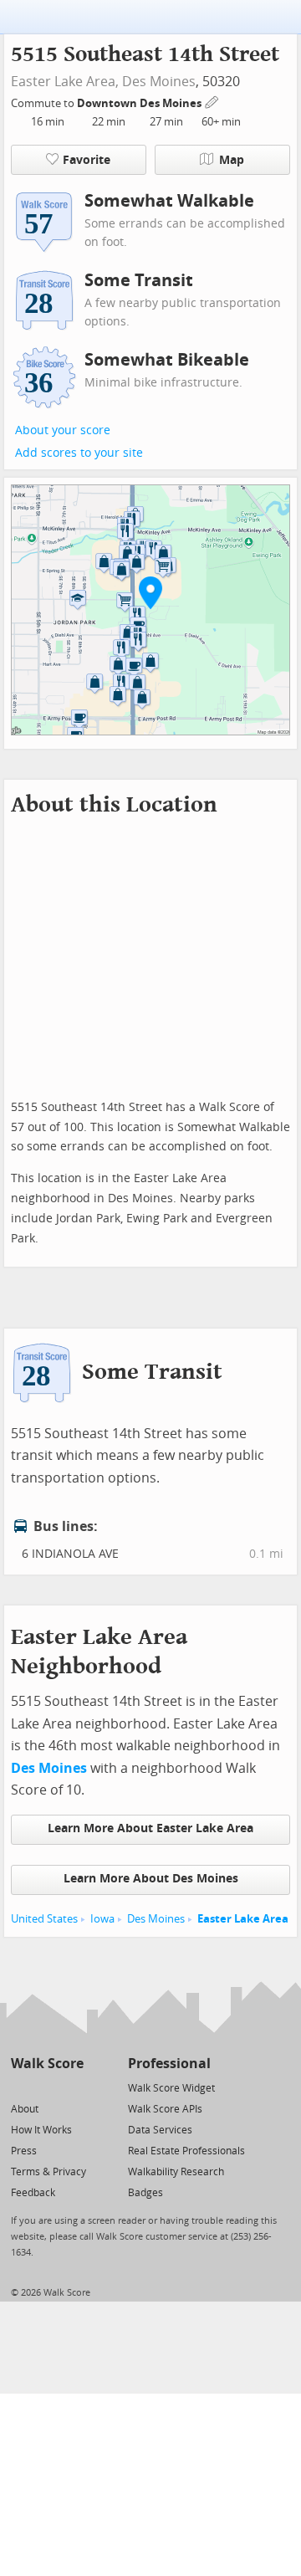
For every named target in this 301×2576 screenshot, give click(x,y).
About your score (63, 430)
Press (24, 2151)
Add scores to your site (79, 453)
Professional (169, 2064)
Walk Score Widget (171, 2088)
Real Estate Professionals (186, 2151)
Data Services (160, 2130)
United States (44, 1919)
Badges (145, 2193)
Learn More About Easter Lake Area (150, 1828)
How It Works (41, 2130)
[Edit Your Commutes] (212, 101)
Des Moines (159, 82)
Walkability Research (176, 2172)
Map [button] (232, 160)
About (25, 2109)
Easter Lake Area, (65, 82)
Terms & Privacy (48, 2172)
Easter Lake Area (243, 1919)
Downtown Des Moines (140, 103)
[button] (150, 592)
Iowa (102, 1919)
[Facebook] (46, 2087)
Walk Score (47, 2064)
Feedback (33, 2193)
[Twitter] (20, 2087)
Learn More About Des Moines (151, 1879)
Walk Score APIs (165, 2109)
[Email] (72, 2087)
